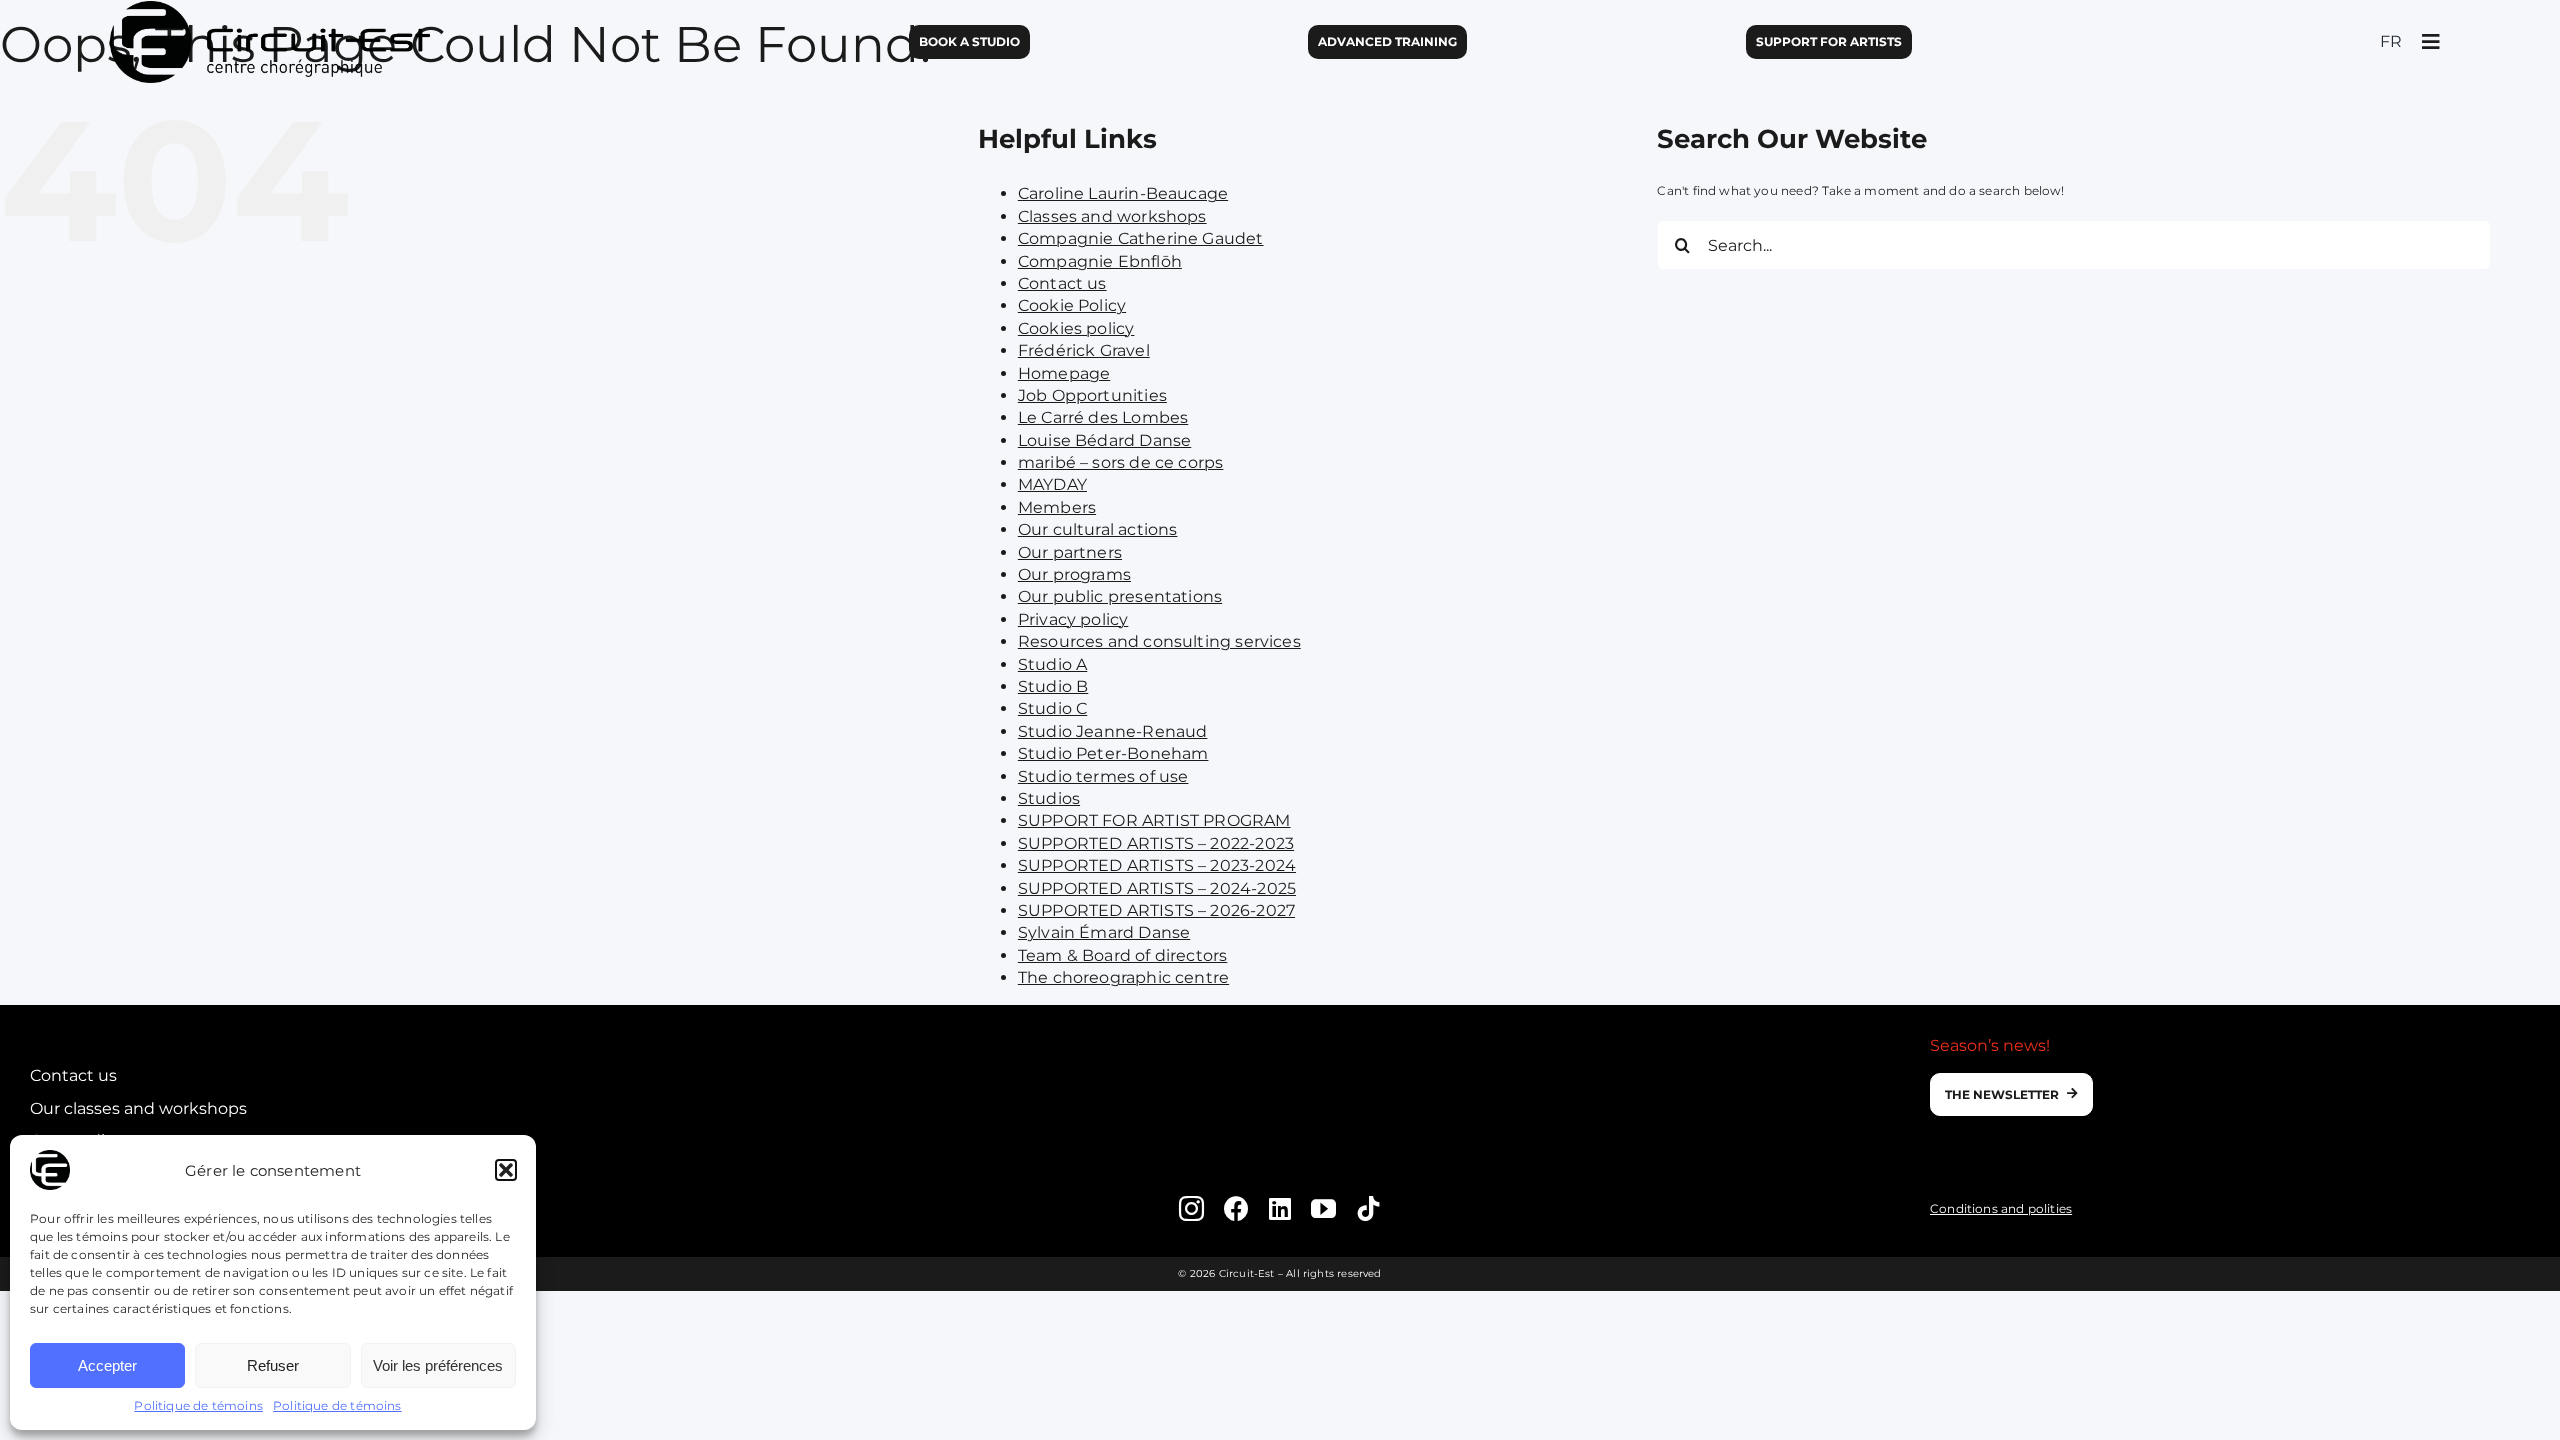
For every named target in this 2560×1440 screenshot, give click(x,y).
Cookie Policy (1072, 305)
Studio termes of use (1103, 776)
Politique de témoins (198, 1405)
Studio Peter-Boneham (1113, 753)
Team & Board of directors (1123, 955)
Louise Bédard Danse (1104, 440)
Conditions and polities (2001, 1208)
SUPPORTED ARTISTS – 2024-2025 (1157, 888)
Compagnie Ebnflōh (1100, 261)
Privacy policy (1073, 619)
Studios (1049, 798)
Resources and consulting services (1159, 641)
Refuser (273, 1365)
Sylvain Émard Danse (1104, 932)
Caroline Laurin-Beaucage (1123, 193)
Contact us (1062, 283)
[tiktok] (1368, 1208)
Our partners (1070, 552)
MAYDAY (1052, 484)
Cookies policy (1076, 328)
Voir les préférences (438, 1365)
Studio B (1053, 686)
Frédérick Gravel (1084, 350)
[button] (506, 1170)
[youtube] (1323, 1208)
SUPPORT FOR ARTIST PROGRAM (1154, 820)
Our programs (1074, 574)
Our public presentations (1120, 596)
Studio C (1052, 708)
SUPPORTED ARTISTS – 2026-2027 (1156, 910)
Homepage (1064, 373)
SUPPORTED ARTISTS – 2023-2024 (1157, 865)
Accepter (107, 1365)
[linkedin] (1280, 1208)
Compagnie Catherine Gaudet (1141, 238)
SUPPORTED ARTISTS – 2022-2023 (1156, 843)
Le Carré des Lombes (1103, 417)
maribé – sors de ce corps (1121, 462)
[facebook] (1236, 1208)
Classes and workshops (1112, 216)
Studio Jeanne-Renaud (1113, 731)
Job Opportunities (1092, 395)
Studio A (1052, 664)
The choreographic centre (1123, 977)
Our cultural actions (1098, 529)
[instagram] (1191, 1208)
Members (1057, 507)
